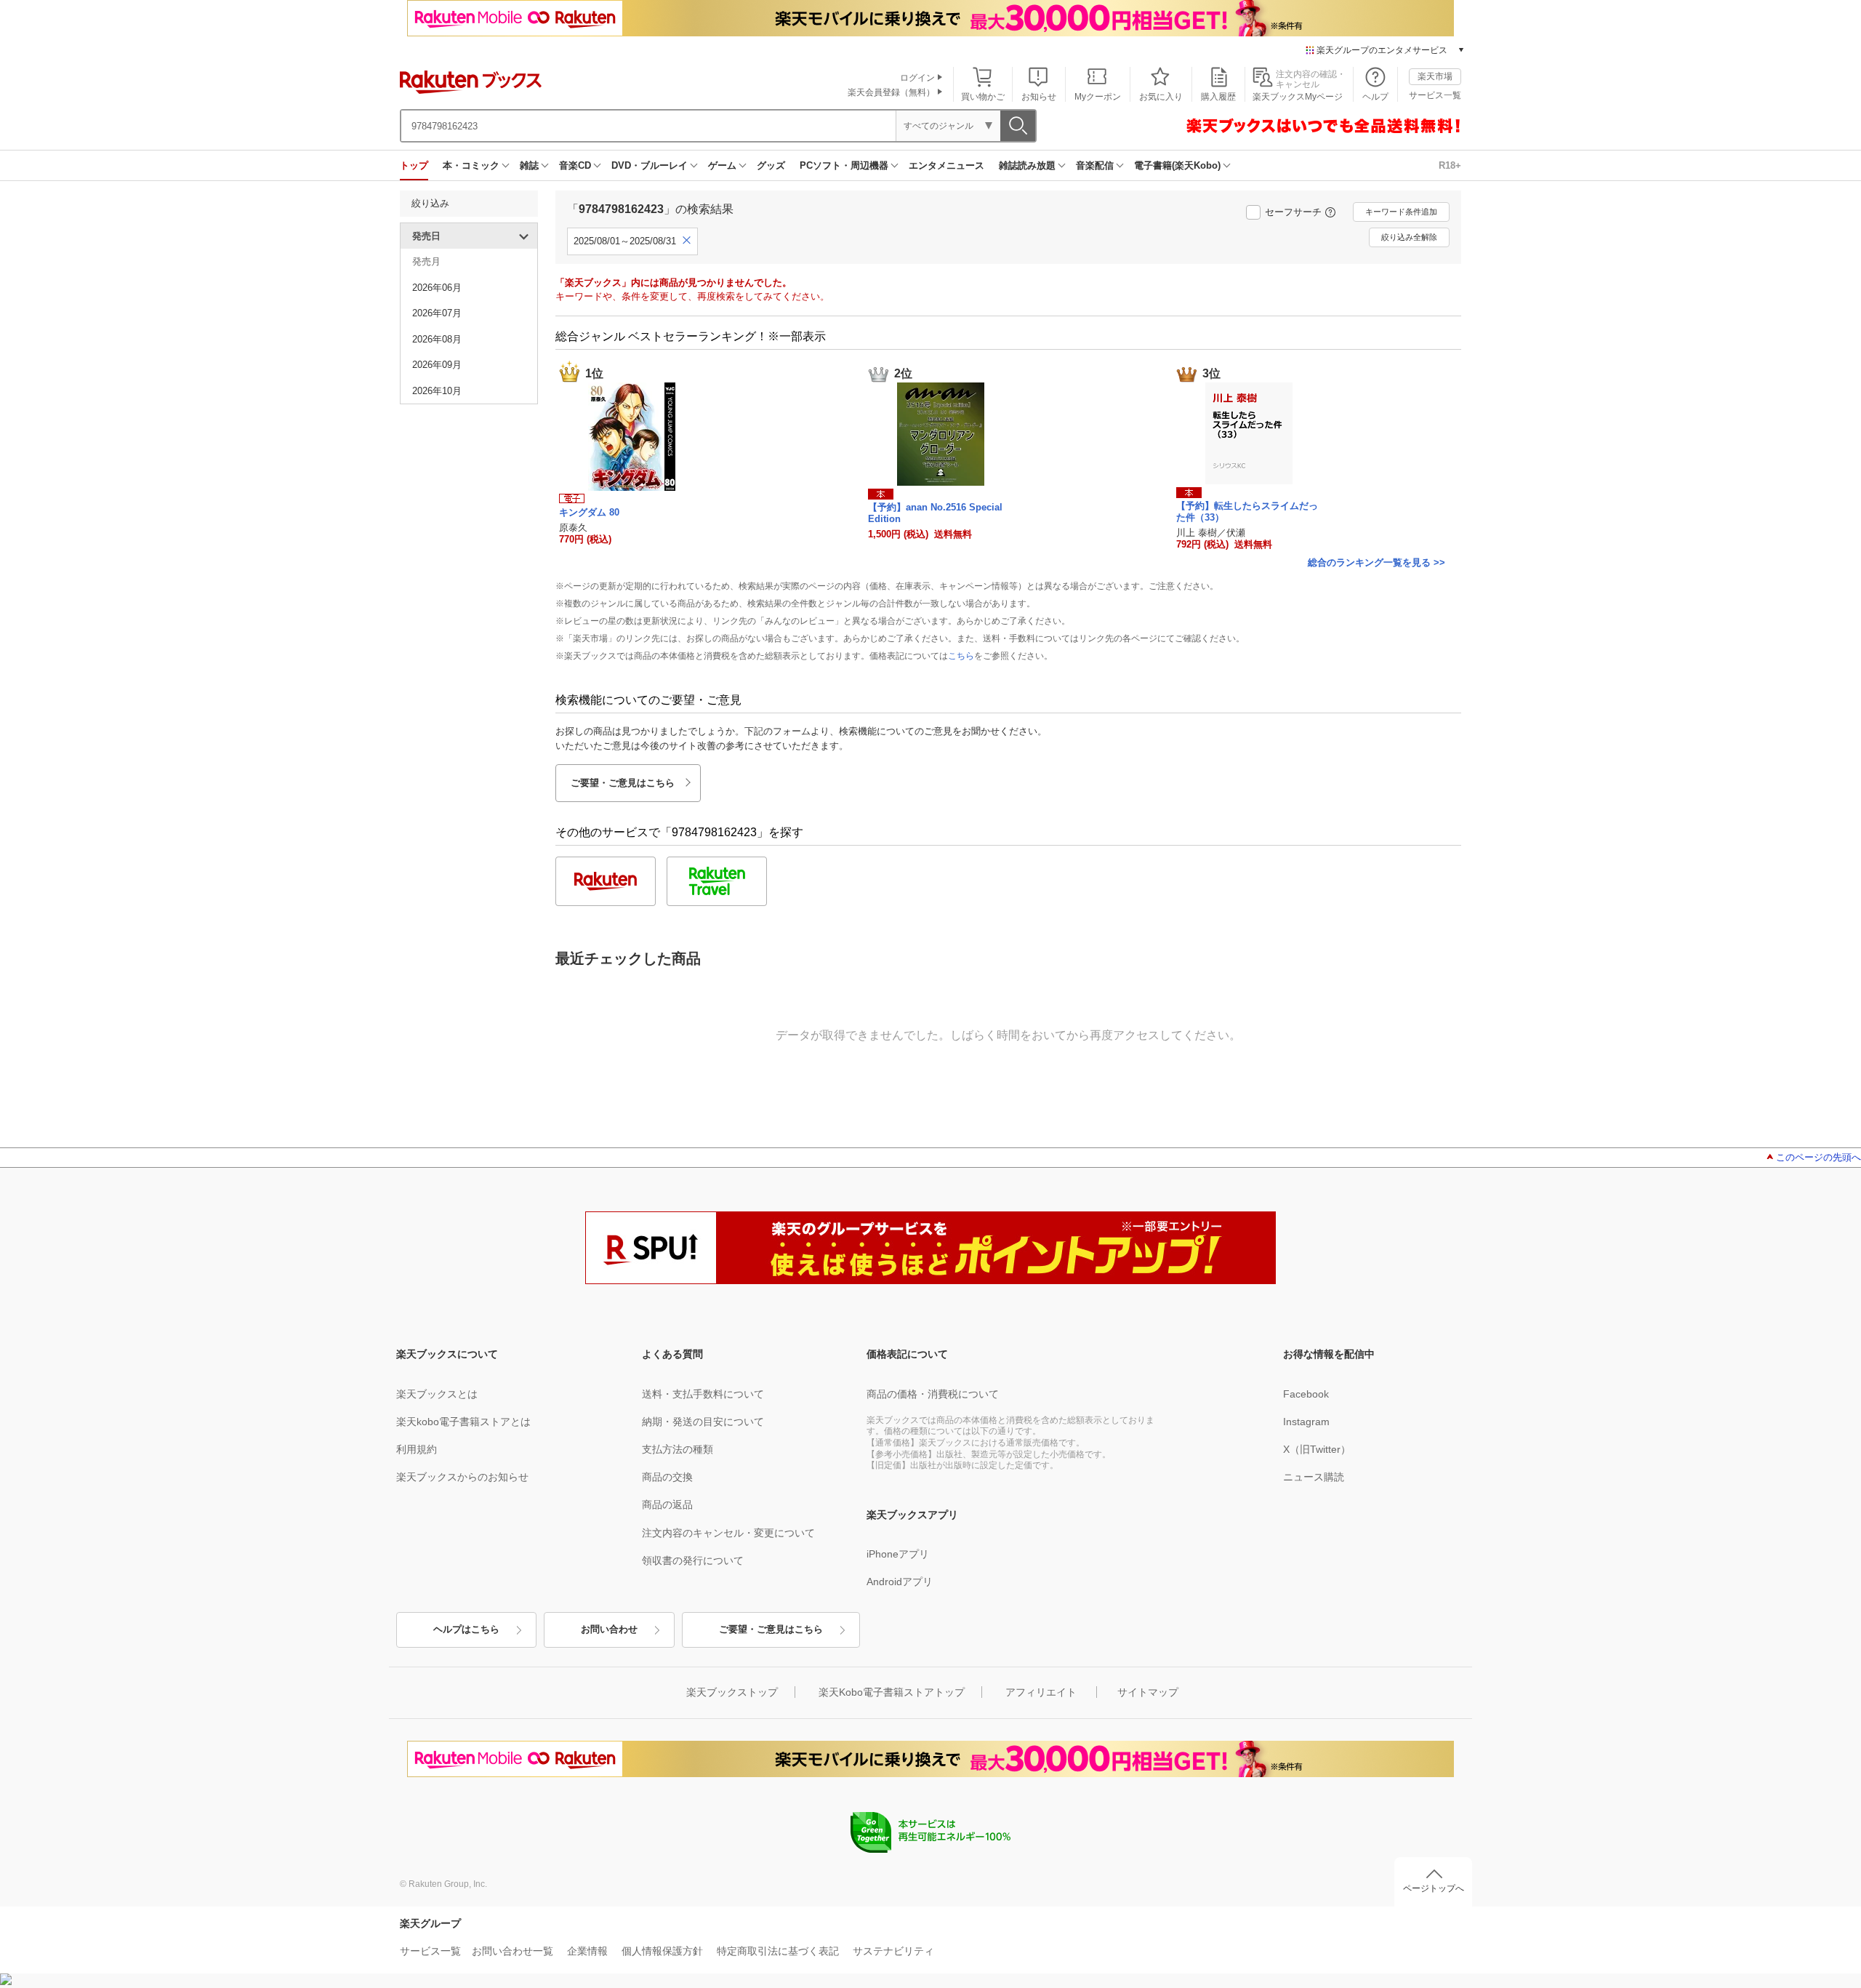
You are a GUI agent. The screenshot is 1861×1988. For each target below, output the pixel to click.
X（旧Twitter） (1317, 1449)
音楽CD (575, 165)
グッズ (771, 165)
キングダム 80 (589, 512)
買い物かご (983, 97)
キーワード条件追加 (1401, 212)
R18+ (1450, 165)
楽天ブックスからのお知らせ (462, 1477)
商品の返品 (667, 1504)
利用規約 (417, 1449)
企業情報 (587, 1951)
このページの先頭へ (1818, 1157)
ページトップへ (1434, 1888)
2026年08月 (437, 339)
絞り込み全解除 (1409, 237)
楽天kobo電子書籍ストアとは (463, 1422)
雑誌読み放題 (1027, 165)
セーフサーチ (1293, 212)
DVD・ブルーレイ (650, 165)
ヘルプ (1375, 97)
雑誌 (529, 165)
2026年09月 (437, 365)
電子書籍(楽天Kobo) (1177, 165)
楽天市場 (1435, 76)
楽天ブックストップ (732, 1692)
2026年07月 (437, 313)
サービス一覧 (1435, 95)
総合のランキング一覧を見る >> (1376, 562)
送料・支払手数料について (703, 1394)
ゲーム (722, 165)
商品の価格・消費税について (933, 1394)
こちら (961, 656)
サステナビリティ (893, 1951)
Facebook (1306, 1394)
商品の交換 (667, 1477)
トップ (414, 165)
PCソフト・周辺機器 (844, 165)
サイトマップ (1148, 1692)
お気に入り (1161, 97)
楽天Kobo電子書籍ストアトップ (892, 1692)
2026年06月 (437, 288)
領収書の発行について (693, 1560)
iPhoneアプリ (898, 1554)
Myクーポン (1098, 97)
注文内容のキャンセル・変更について (728, 1533)
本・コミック (471, 165)
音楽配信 (1095, 165)
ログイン (917, 78)
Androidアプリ (900, 1582)
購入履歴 (1218, 97)
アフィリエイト (1041, 1692)
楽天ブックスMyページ (1298, 97)
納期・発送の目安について (703, 1422)
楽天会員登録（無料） (891, 92)
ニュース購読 (1314, 1477)
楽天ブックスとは (437, 1394)
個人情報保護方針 (662, 1951)
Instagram (1306, 1422)
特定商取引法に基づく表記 (778, 1951)
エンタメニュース (946, 165)
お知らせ (1039, 97)
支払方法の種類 (678, 1449)
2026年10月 (437, 391)
